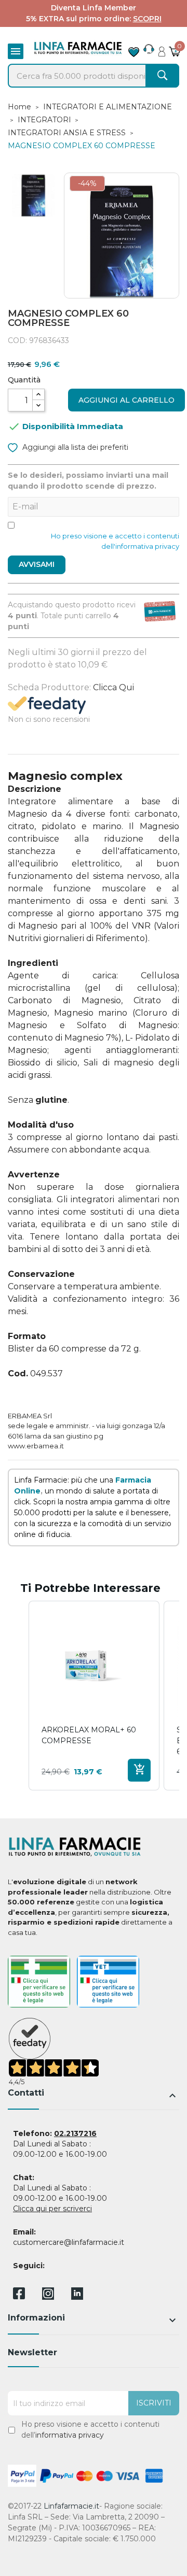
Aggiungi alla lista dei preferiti (74, 447)
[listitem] (94, 1696)
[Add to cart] (139, 1770)
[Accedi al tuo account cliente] (162, 49)
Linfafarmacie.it (71, 2506)
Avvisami (37, 564)
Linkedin (77, 2297)
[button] (18, 1696)
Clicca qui (113, 687)
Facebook (19, 2295)
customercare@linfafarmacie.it (69, 2242)
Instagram (48, 2297)
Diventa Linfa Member (94, 8)
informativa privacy (70, 2435)
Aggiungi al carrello (126, 400)
